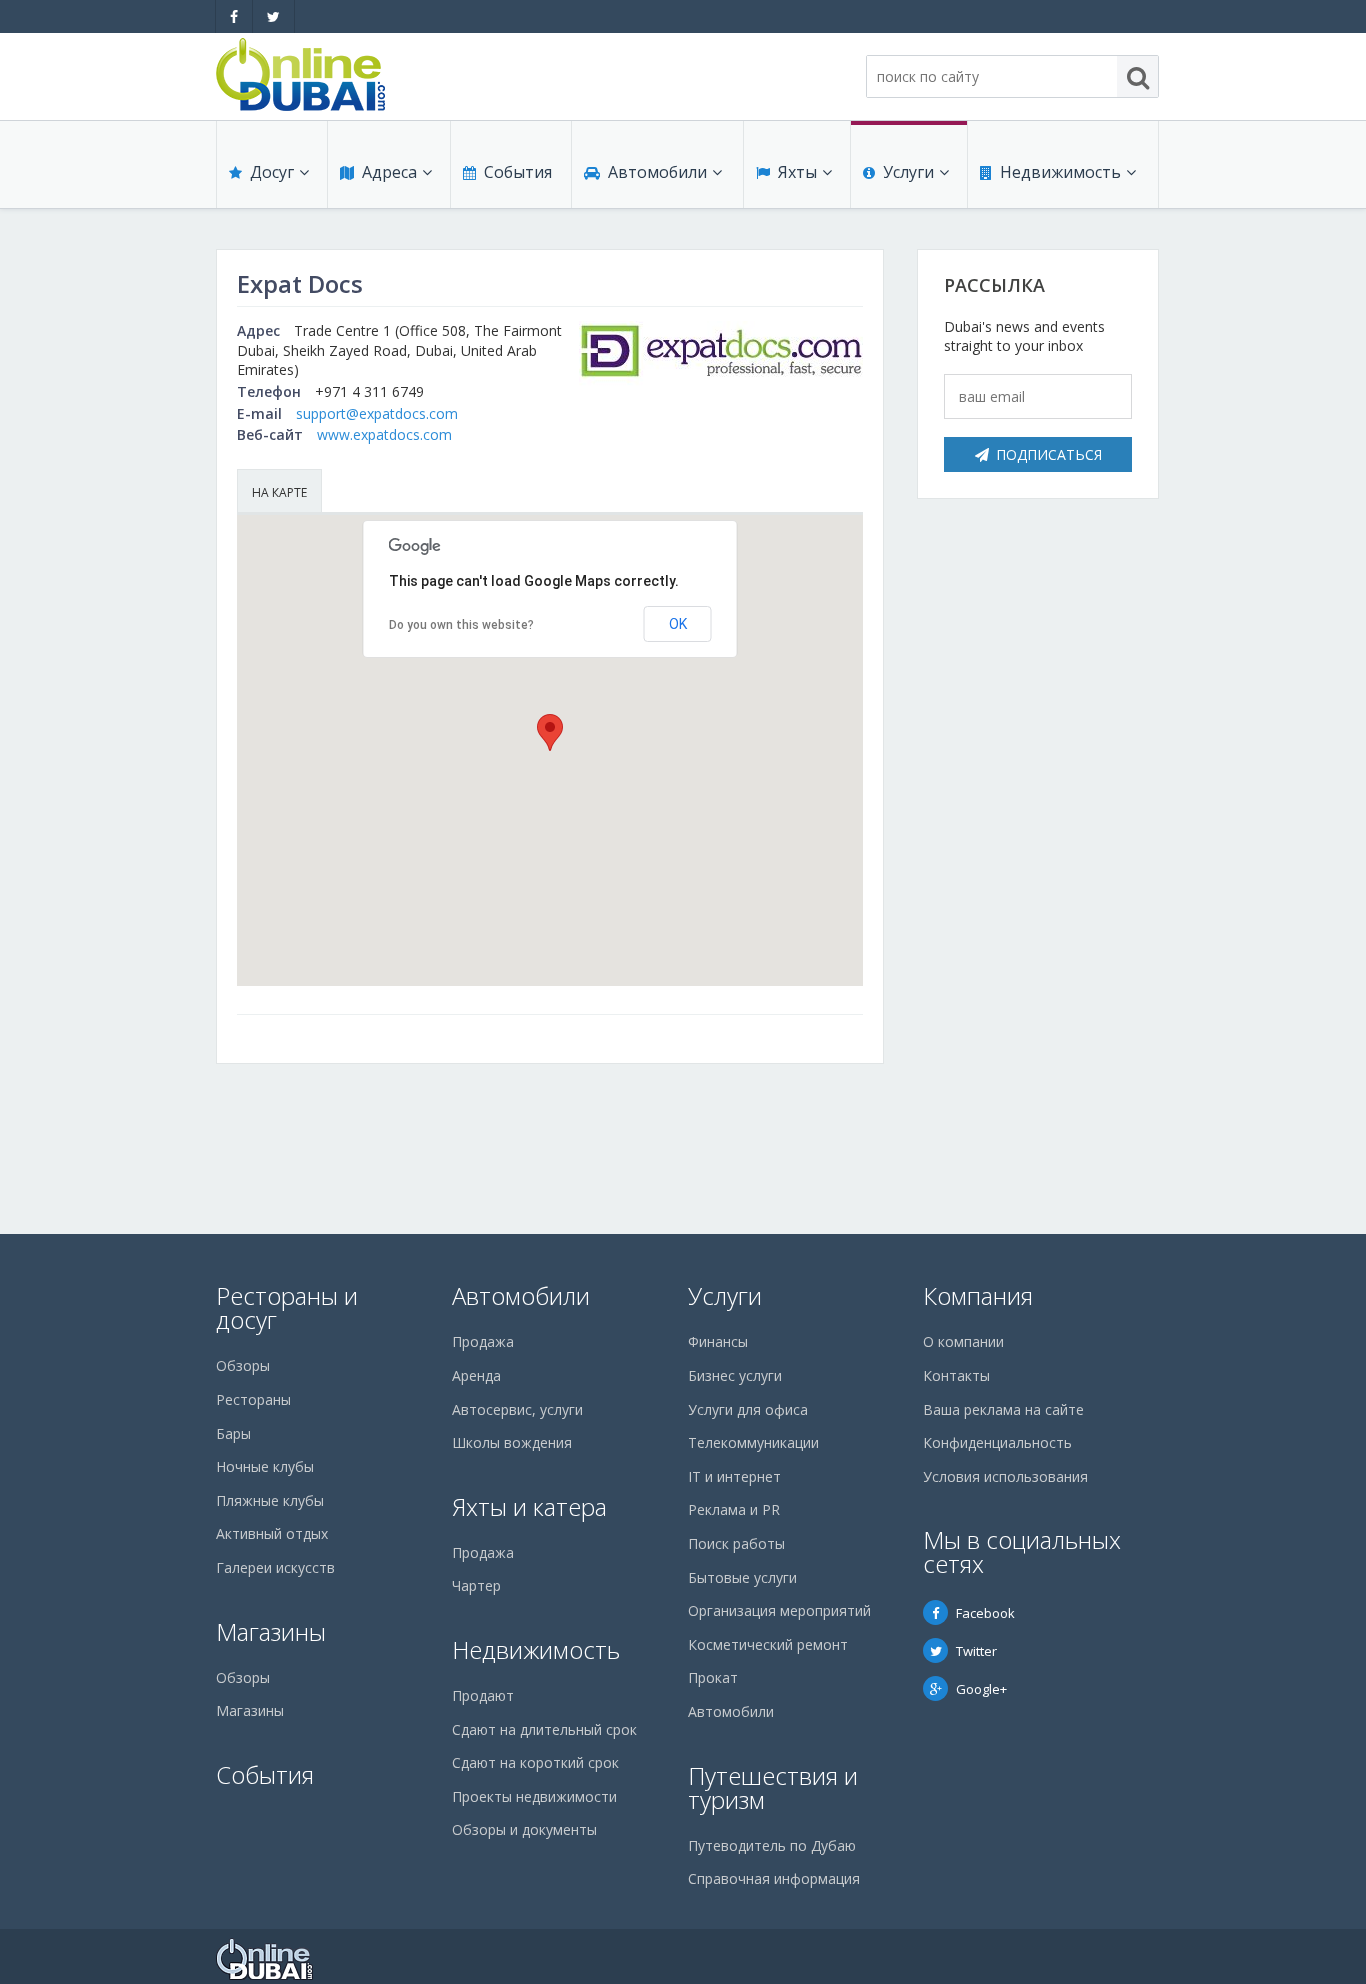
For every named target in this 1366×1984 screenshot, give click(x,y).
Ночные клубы (265, 1466)
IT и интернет (734, 1476)
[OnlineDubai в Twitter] (273, 16)
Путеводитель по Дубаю (772, 1845)
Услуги (908, 172)
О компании (963, 1341)
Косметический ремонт (768, 1644)
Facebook (985, 1613)
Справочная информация (774, 1878)
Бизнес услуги (735, 1375)
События (518, 172)
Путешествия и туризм (773, 1787)
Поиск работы (736, 1543)
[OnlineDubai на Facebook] (234, 16)
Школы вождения (512, 1442)
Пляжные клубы (270, 1500)
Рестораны (253, 1399)
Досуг (272, 172)
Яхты (797, 172)
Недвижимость (1060, 172)
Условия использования (1005, 1476)
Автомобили (657, 172)
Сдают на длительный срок (544, 1729)
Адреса (389, 172)
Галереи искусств (275, 1567)
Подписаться (1049, 454)
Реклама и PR (734, 1509)
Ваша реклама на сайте (1003, 1409)
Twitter (976, 1651)
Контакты (956, 1375)
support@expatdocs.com (377, 413)
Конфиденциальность (997, 1442)
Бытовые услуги (742, 1577)
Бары (233, 1433)
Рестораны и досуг (287, 1307)
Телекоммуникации (753, 1442)
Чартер (476, 1585)
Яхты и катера (529, 1506)
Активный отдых (272, 1533)
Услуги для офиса (748, 1409)
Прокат (713, 1677)
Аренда (476, 1375)
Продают (483, 1695)
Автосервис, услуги (517, 1409)
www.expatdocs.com (384, 434)
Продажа (483, 1341)
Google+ (981, 1689)
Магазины (271, 1631)
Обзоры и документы (524, 1829)
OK (678, 624)
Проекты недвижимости (534, 1796)
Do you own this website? (461, 625)
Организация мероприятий (779, 1610)
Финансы (718, 1341)
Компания (978, 1295)
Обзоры (243, 1365)
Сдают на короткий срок (535, 1762)
